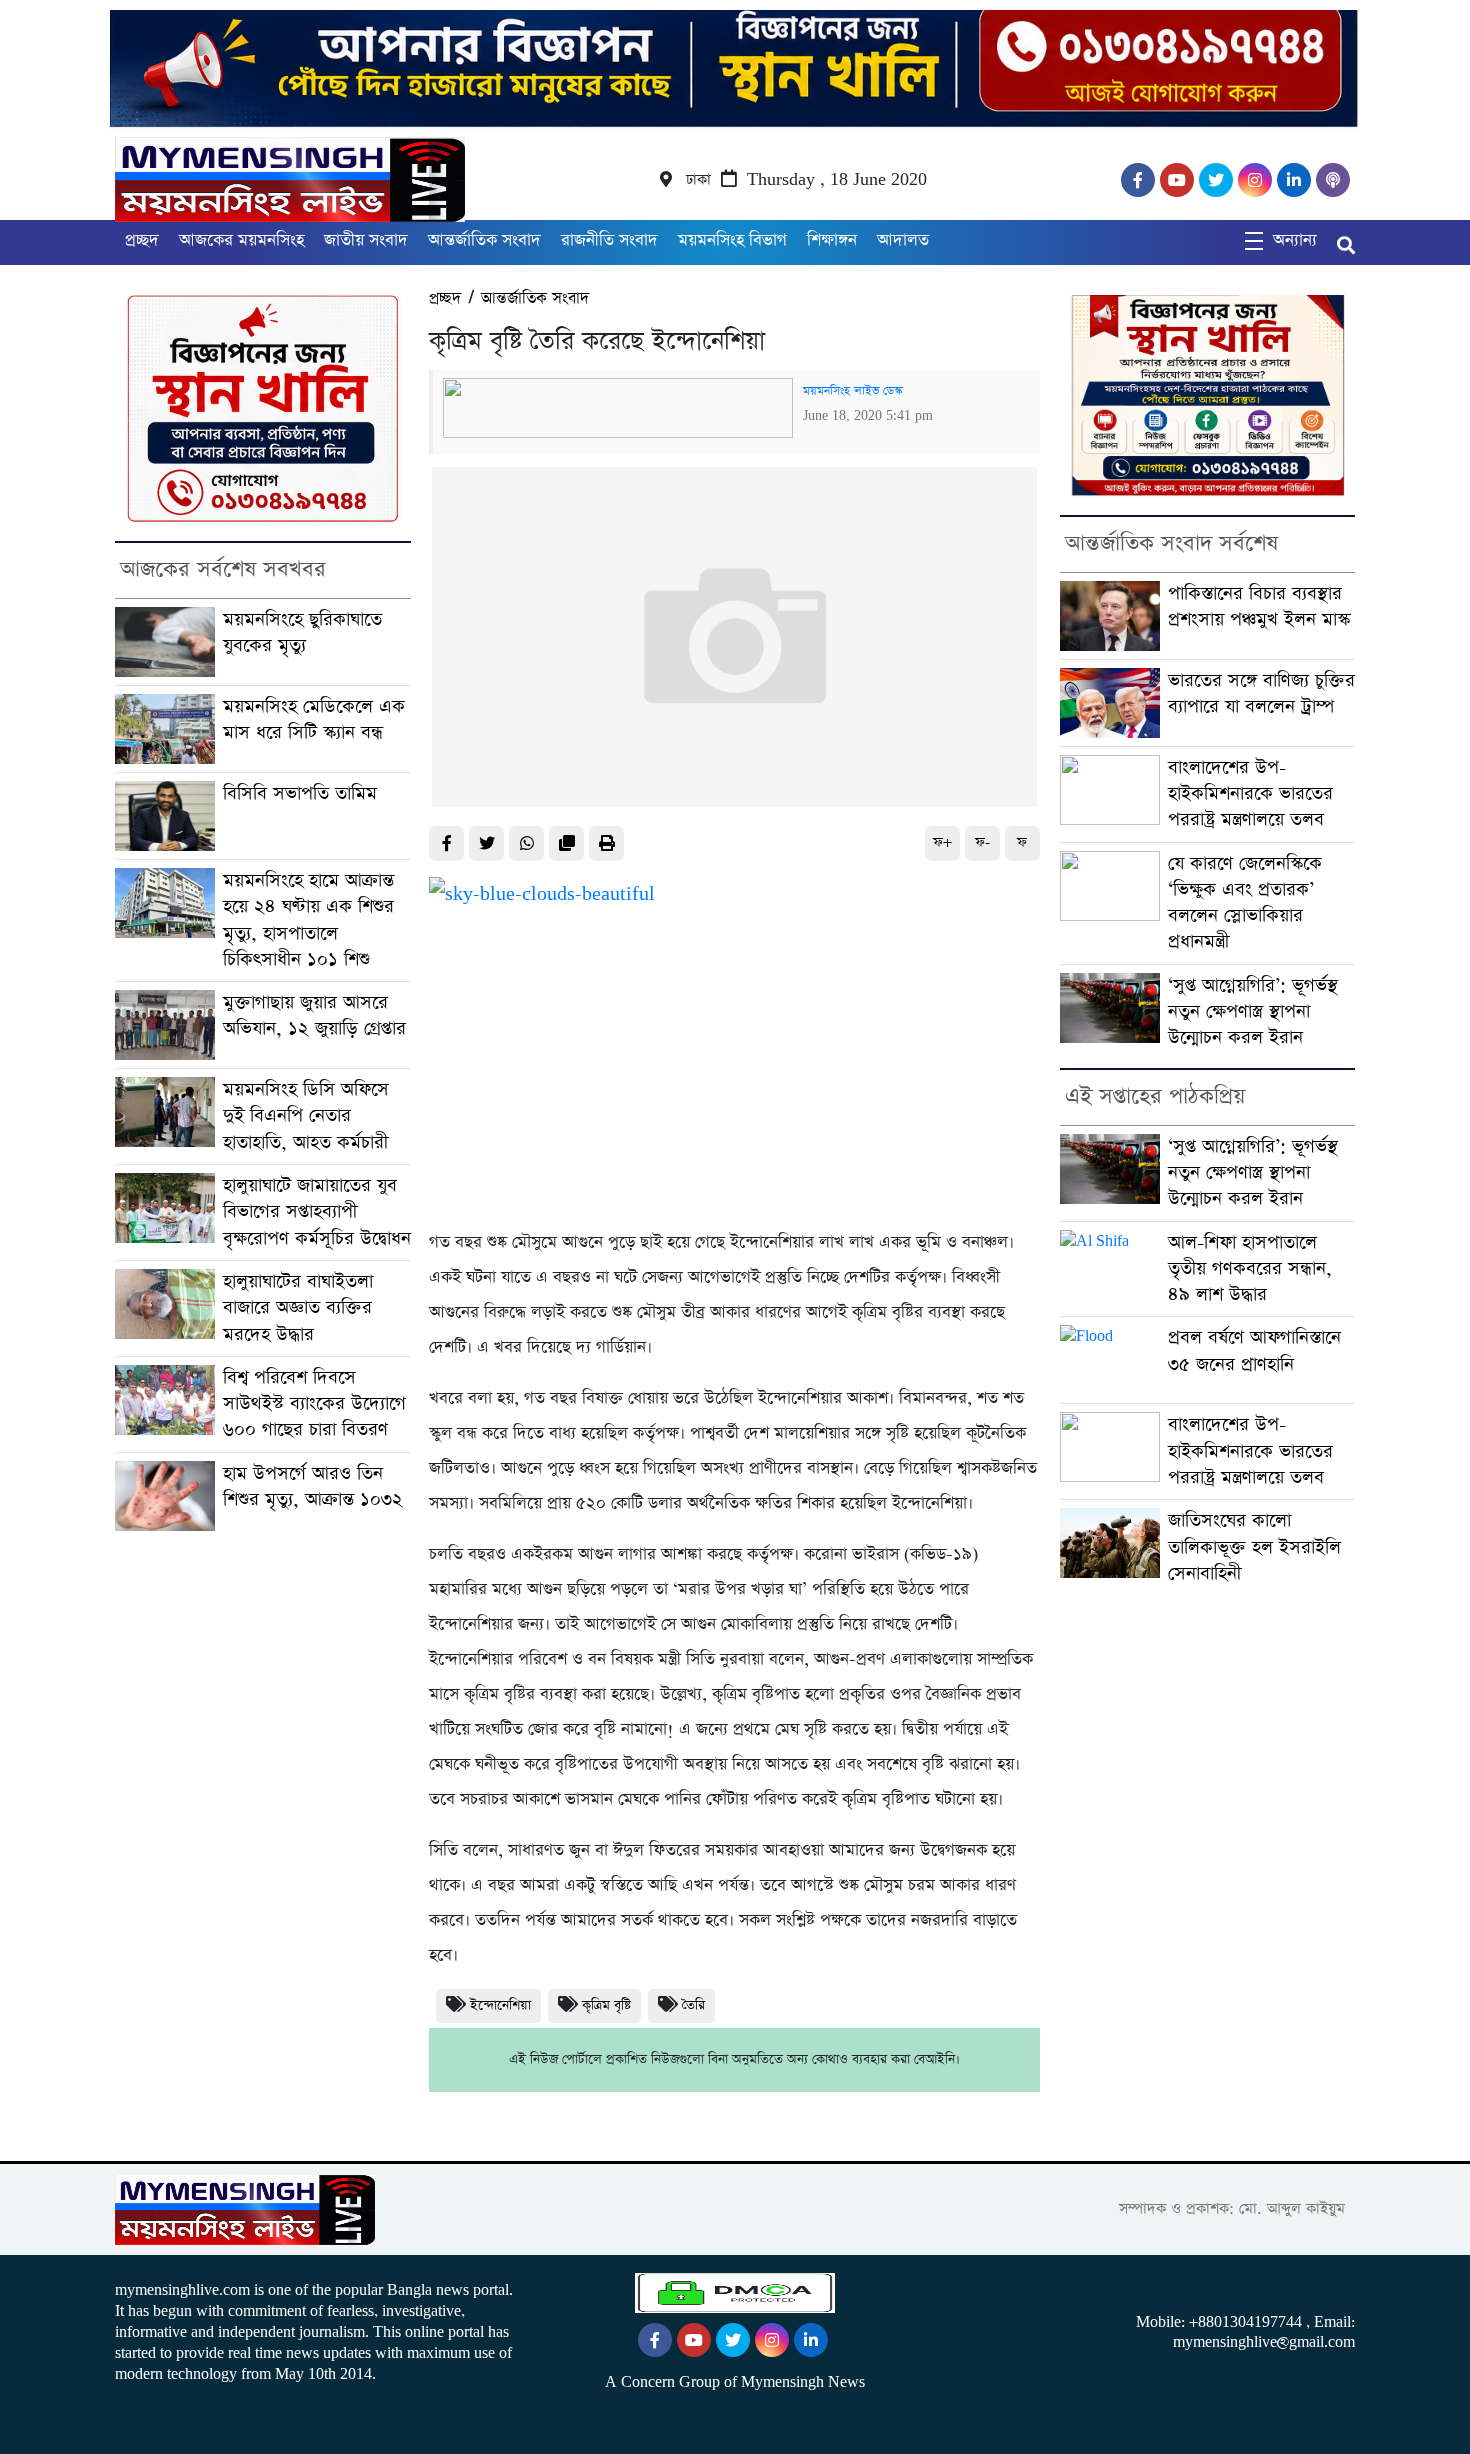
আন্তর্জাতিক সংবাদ (484, 240)
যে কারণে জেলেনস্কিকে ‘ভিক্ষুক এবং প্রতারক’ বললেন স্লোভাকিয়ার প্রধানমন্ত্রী (1245, 903)
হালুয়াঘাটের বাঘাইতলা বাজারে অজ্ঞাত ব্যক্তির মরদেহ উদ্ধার (298, 1308)
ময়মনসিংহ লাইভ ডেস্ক (852, 391)
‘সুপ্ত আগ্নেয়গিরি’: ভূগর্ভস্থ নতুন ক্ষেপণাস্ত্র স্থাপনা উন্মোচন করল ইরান (1253, 1012)
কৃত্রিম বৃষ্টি (606, 2005)
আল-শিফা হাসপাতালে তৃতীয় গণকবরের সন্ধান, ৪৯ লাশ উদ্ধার (1250, 1269)
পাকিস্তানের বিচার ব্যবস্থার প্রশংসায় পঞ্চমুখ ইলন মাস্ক (1259, 606)
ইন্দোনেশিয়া (500, 2005)
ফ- (982, 842)
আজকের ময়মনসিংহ (241, 240)
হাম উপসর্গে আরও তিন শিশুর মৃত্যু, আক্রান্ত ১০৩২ (313, 1486)
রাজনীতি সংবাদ (609, 240)
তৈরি (693, 2005)
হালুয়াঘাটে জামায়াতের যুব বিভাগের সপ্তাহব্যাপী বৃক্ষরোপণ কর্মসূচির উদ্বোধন (317, 1212)
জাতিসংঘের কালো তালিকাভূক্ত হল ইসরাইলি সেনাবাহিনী (1254, 1547)
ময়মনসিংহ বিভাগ (732, 240)
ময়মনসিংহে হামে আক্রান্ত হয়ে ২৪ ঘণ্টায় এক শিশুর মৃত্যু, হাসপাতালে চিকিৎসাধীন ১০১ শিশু (308, 920)
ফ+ (942, 842)
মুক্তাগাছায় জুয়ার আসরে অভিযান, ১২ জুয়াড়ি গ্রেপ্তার (314, 1015)
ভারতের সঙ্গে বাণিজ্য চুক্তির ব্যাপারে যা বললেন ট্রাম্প (1261, 693)
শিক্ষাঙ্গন (832, 240)
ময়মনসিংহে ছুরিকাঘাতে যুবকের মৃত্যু (302, 632)
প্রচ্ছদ (142, 240)
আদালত (903, 240)
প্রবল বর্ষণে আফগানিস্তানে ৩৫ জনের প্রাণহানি (1254, 1350)
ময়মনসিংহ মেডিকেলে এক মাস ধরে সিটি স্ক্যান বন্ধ (314, 719)
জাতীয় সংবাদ (366, 240)
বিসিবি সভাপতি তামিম (300, 793)
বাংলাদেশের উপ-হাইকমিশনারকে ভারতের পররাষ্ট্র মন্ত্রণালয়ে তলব (1250, 794)
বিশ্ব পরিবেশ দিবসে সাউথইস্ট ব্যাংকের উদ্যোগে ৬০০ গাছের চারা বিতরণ (314, 1404)
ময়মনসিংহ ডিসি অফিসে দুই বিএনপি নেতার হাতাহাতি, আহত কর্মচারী (306, 1116)
